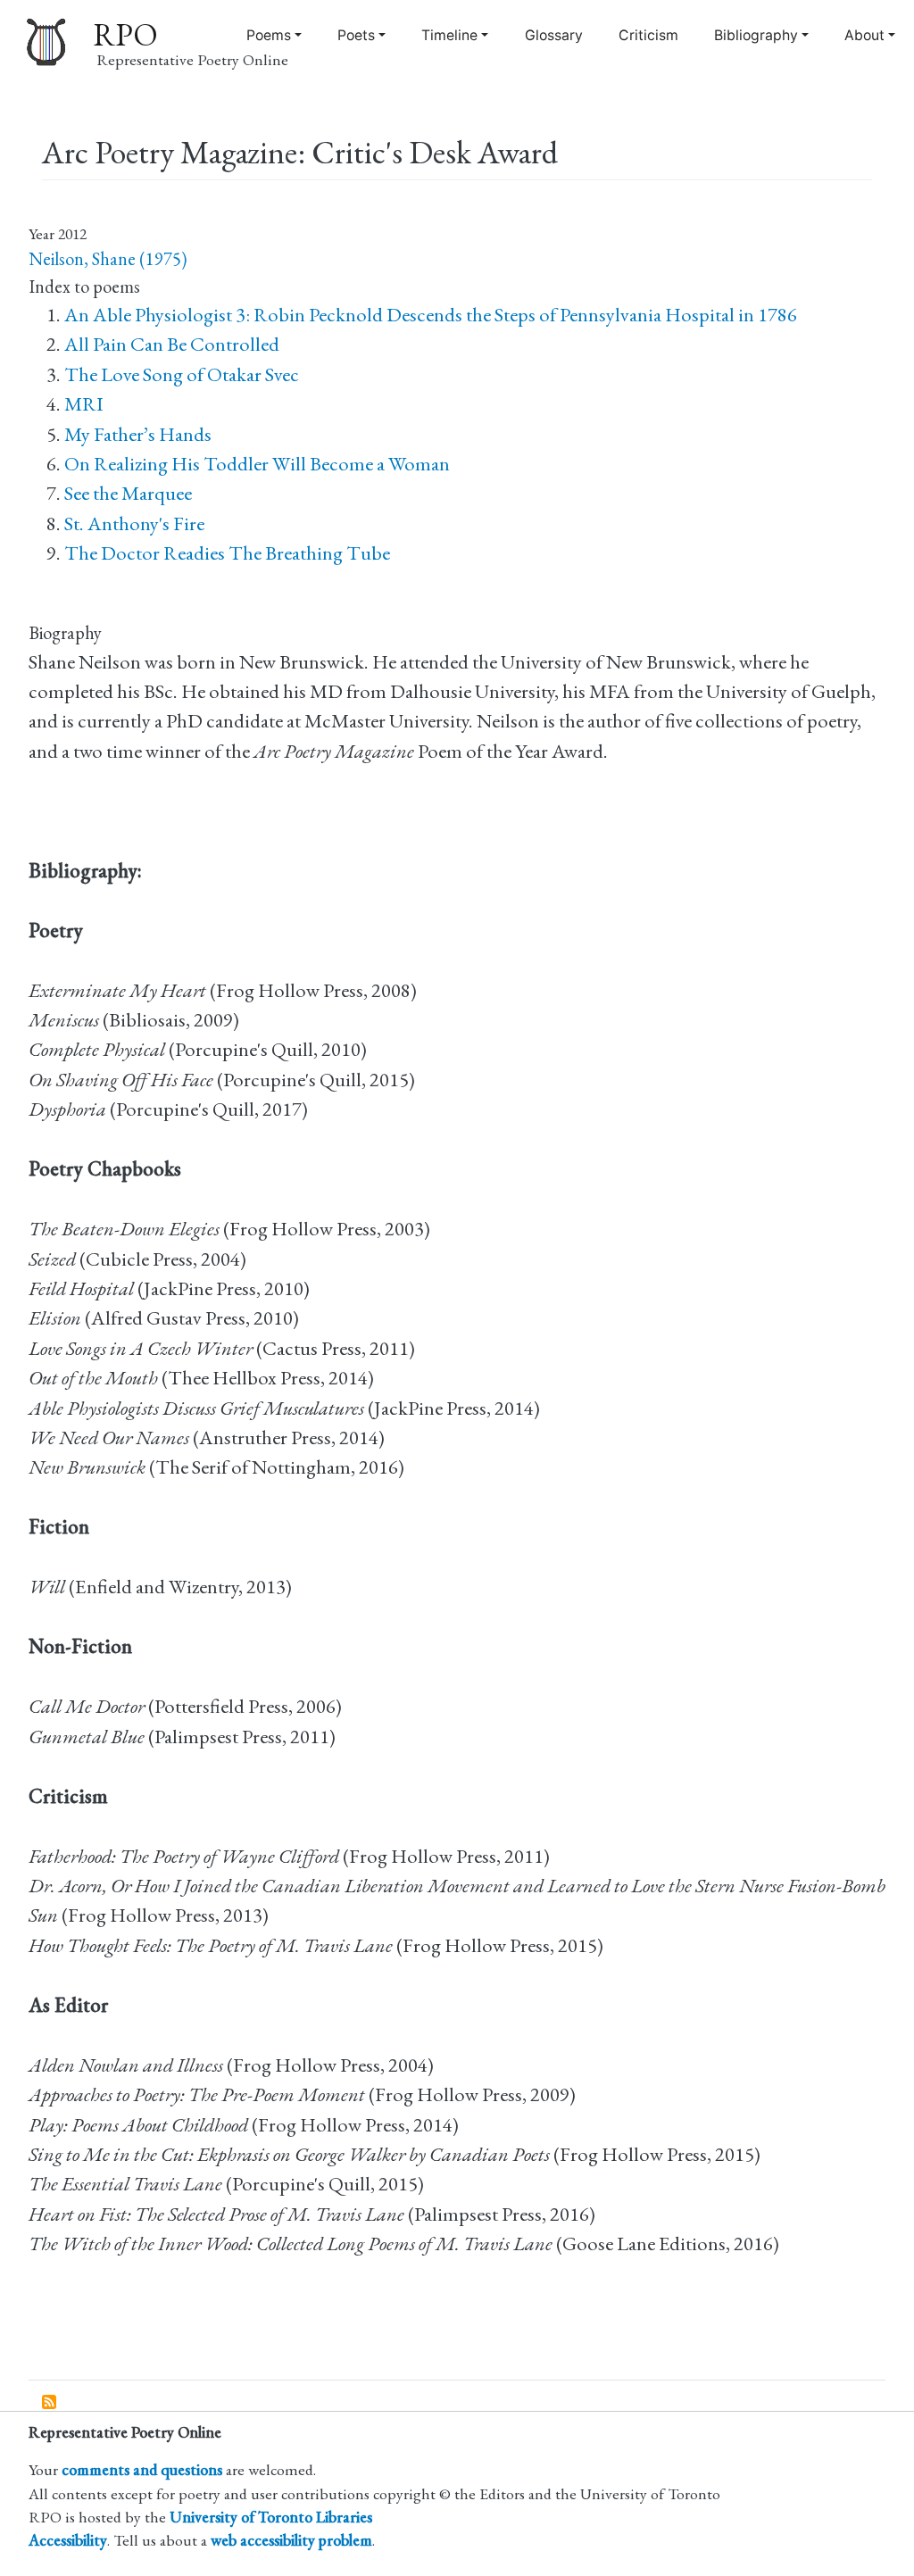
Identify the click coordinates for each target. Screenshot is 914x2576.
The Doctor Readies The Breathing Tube (227, 553)
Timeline (449, 35)
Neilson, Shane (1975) (108, 259)
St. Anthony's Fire (134, 524)
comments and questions (142, 2469)
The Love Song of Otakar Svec (182, 374)
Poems (269, 35)
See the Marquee (128, 493)
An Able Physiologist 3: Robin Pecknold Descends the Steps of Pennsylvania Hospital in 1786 (431, 315)
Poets (356, 35)
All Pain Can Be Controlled (172, 344)
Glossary (554, 35)
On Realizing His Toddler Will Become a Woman (257, 464)
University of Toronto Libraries (271, 2517)
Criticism (648, 35)
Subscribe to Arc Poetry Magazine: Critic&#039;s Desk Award (50, 2403)
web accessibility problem (291, 2540)
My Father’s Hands (138, 434)
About (864, 35)
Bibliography (756, 35)
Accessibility (68, 2540)
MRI (84, 404)
